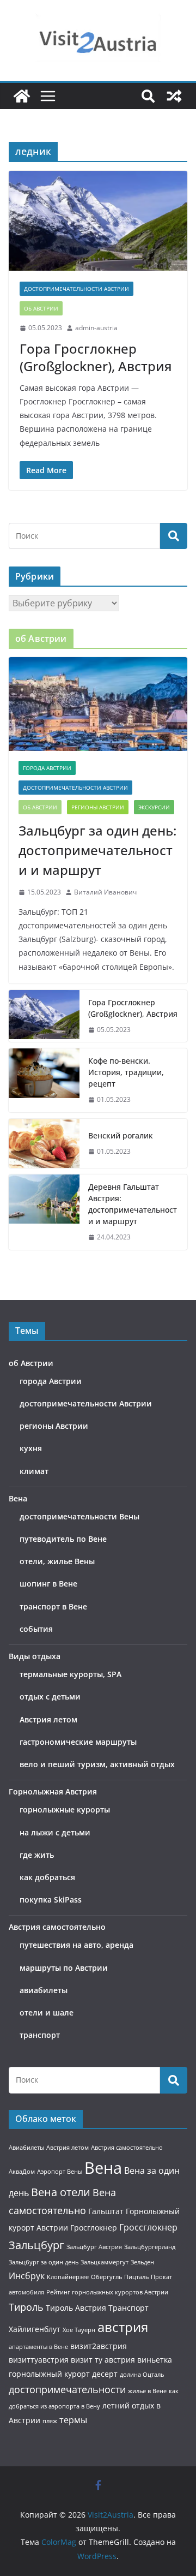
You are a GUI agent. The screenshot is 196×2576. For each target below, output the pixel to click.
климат (34, 1471)
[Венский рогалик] (44, 1143)
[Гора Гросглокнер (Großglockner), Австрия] (98, 220)
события (36, 1629)
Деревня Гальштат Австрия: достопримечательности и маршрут (133, 1204)
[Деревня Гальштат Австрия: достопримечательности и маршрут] (44, 1212)
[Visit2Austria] (22, 96)
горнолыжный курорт (49, 2374)
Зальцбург (36, 2245)
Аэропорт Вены (60, 2172)
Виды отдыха (35, 1656)
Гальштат (106, 2211)
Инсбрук (27, 2276)
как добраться (47, 1877)
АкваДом (22, 2172)
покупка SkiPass (51, 1900)
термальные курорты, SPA (71, 1674)
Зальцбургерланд (150, 2247)
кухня (31, 1448)
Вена (18, 1498)
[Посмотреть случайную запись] (174, 96)
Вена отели (61, 2192)
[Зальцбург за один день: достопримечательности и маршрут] (98, 704)
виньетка (155, 2360)
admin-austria (96, 328)
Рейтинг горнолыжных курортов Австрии (107, 2292)
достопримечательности (67, 2389)
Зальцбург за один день (44, 2262)
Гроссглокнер (148, 2227)
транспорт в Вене (53, 1606)
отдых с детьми (50, 1697)
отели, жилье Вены (57, 1561)
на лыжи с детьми (55, 1832)
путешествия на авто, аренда (76, 1945)
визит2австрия (99, 2346)
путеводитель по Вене (63, 1539)
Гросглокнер (94, 2228)
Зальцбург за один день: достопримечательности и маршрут (97, 850)
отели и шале (47, 2012)
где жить (37, 1855)
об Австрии (41, 308)
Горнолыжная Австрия (53, 1791)
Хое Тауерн (79, 2330)
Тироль (26, 2307)
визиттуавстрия (39, 2360)
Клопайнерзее (68, 2277)
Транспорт (128, 2308)
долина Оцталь (142, 2375)
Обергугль (106, 2277)
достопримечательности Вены (79, 1516)
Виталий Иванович (105, 892)
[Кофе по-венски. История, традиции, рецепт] (44, 1080)
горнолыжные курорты (65, 1809)
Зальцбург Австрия (94, 2247)
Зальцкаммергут (105, 2262)
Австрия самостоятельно (57, 1927)
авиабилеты (44, 1990)
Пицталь (136, 2277)
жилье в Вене (147, 2391)
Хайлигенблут (35, 2329)
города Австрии (47, 768)
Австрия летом (48, 1719)
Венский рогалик (121, 1135)
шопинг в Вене (48, 1584)
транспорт (40, 2035)
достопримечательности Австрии (76, 289)
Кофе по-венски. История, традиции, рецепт (126, 1072)
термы (73, 2420)
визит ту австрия (103, 2360)
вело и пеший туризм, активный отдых (97, 1764)
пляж (50, 2421)
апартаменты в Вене (38, 2347)
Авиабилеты (26, 2148)
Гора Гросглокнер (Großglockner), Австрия (96, 357)
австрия (123, 2327)
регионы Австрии (98, 807)
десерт (105, 2374)
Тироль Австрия (76, 2308)
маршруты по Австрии (64, 1968)
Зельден (142, 2262)
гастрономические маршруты (78, 1742)
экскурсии (154, 807)
